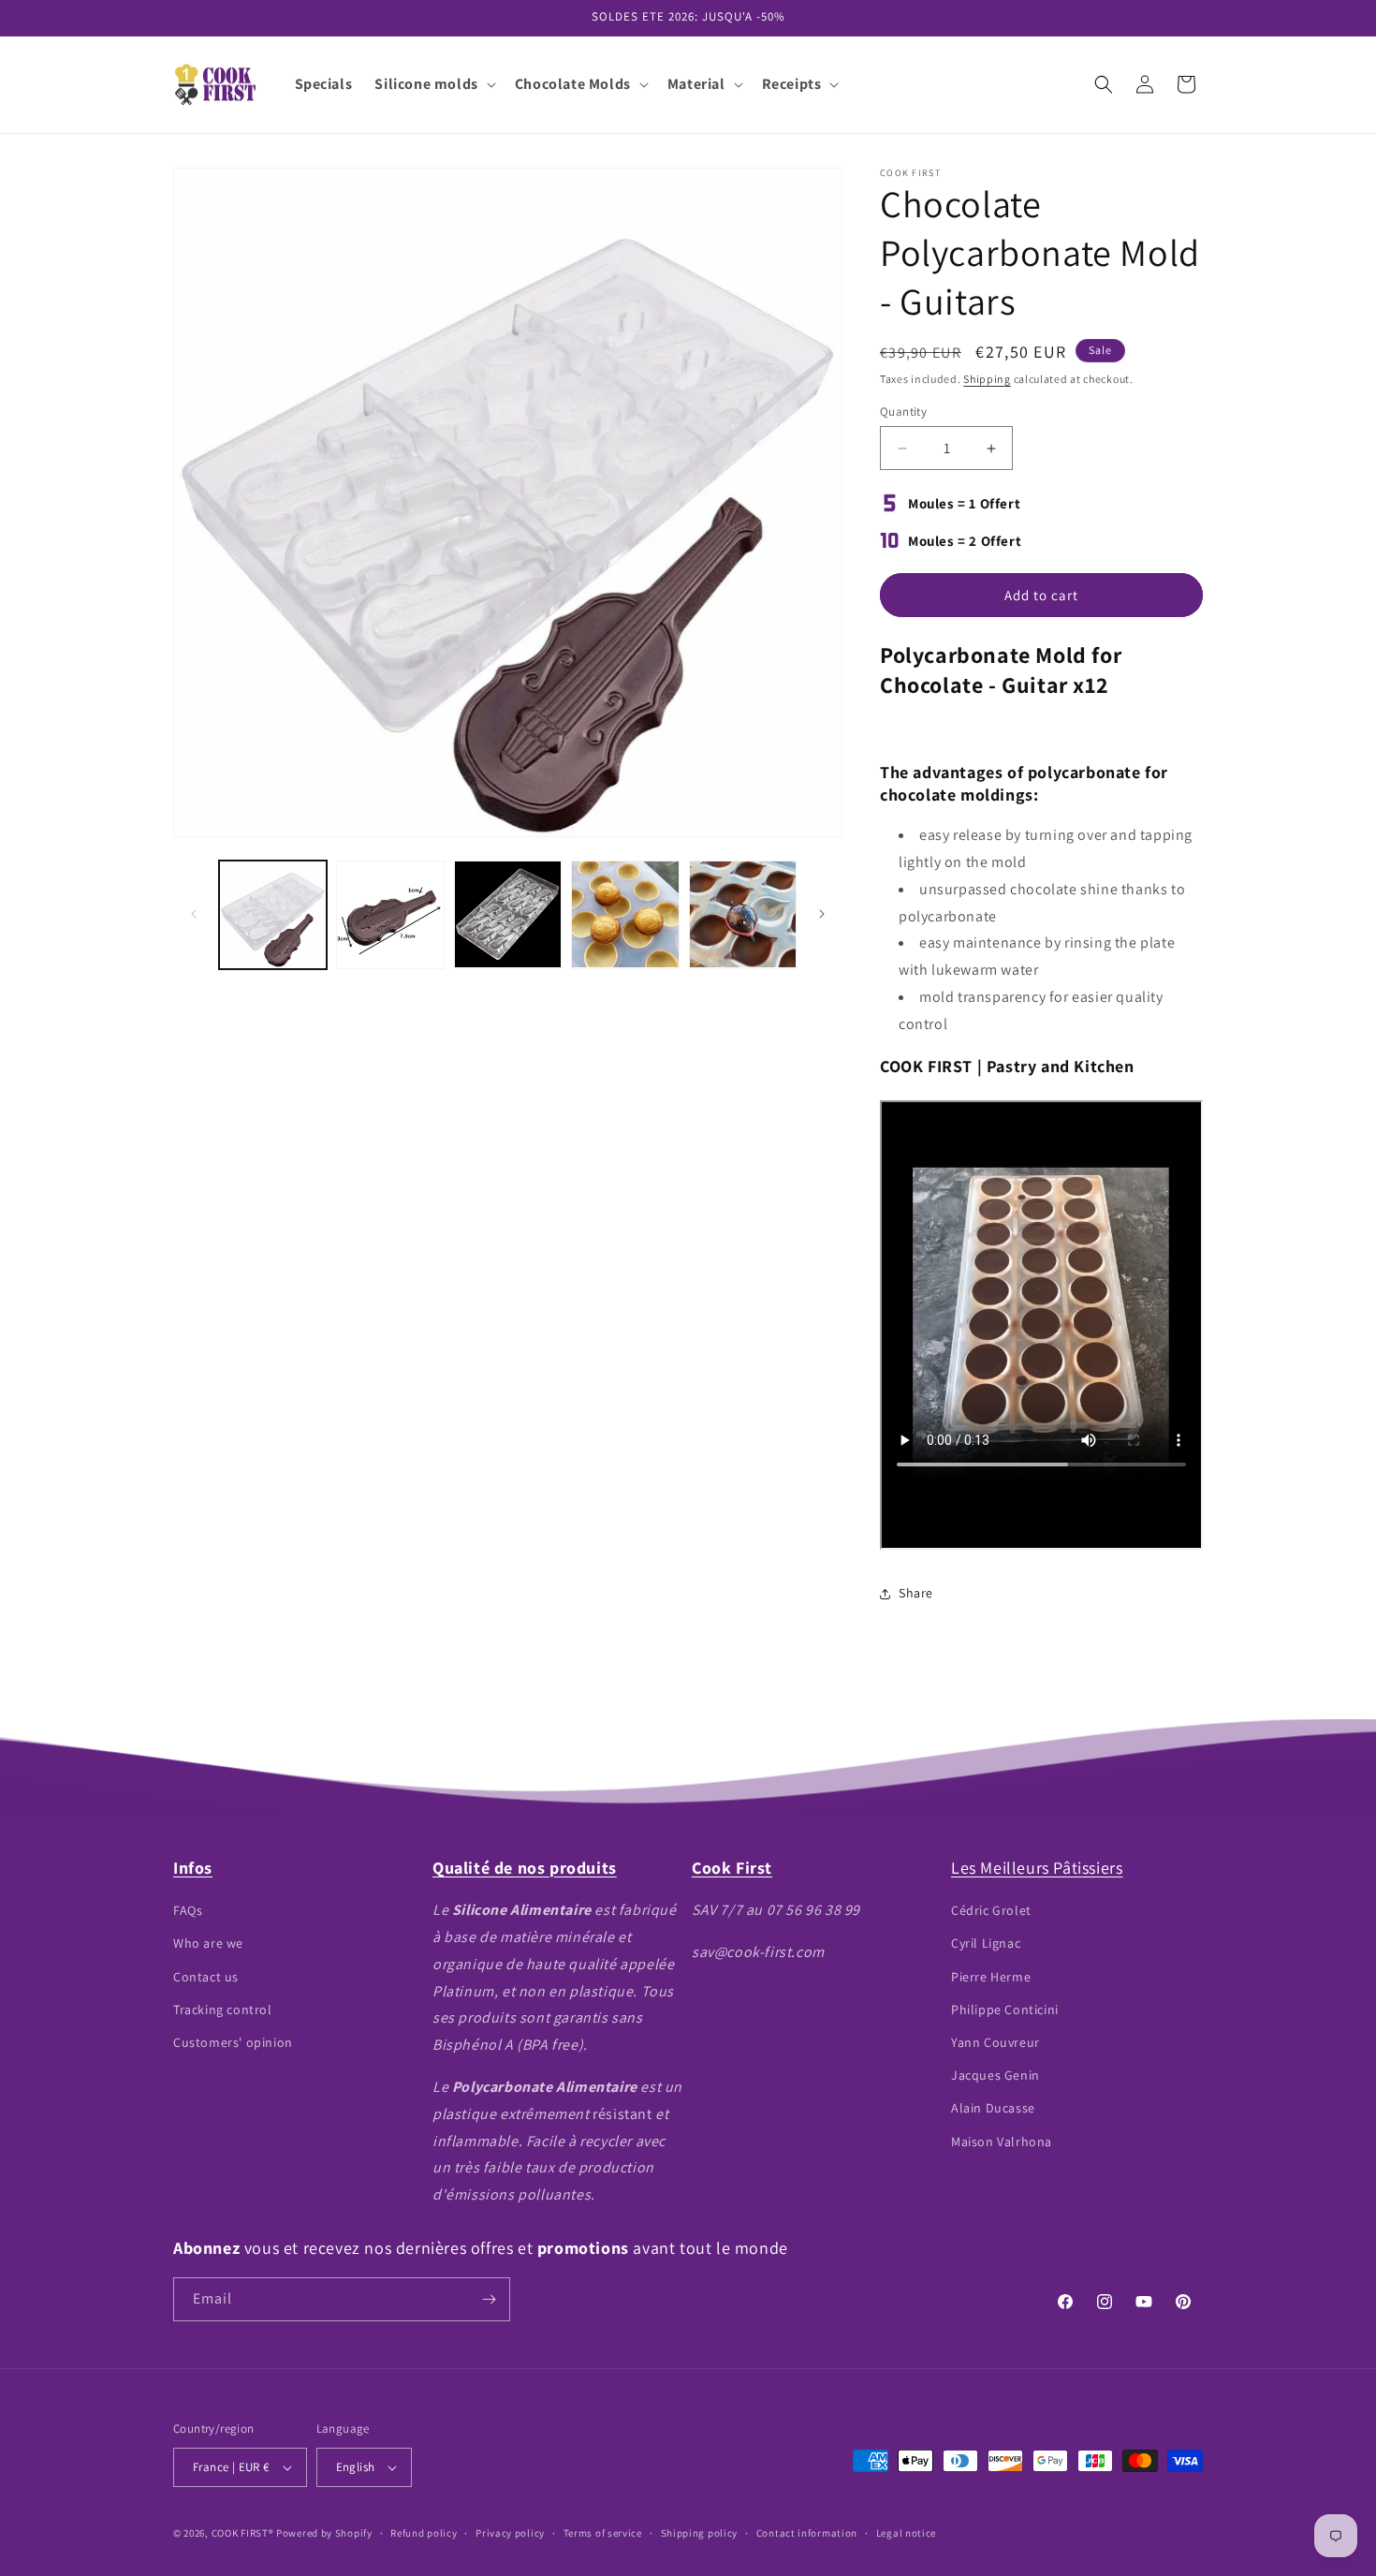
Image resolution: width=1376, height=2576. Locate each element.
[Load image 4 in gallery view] (625, 914)
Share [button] (916, 1593)
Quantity (903, 412)
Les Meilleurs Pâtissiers (1037, 1868)
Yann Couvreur (995, 2042)
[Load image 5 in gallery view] (743, 914)
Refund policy (424, 2533)
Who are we (208, 1943)
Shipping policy (700, 2533)
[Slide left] (194, 914)
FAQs (188, 1910)
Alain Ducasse (993, 2108)
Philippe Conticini (1005, 2009)
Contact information (807, 2533)
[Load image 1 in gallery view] (273, 914)
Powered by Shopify (324, 2533)
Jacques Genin (995, 2075)
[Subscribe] (489, 2299)
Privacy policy (510, 2533)
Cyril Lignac (986, 1943)
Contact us (206, 1977)
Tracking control (223, 2009)
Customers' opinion (233, 2042)
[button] (433, 85)
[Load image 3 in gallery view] (508, 914)
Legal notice (906, 2533)
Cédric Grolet (991, 1910)
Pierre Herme (991, 1977)
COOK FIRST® (243, 2533)
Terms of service (603, 2533)
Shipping (987, 379)
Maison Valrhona (1002, 2142)
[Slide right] (822, 914)
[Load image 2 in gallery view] (390, 914)
